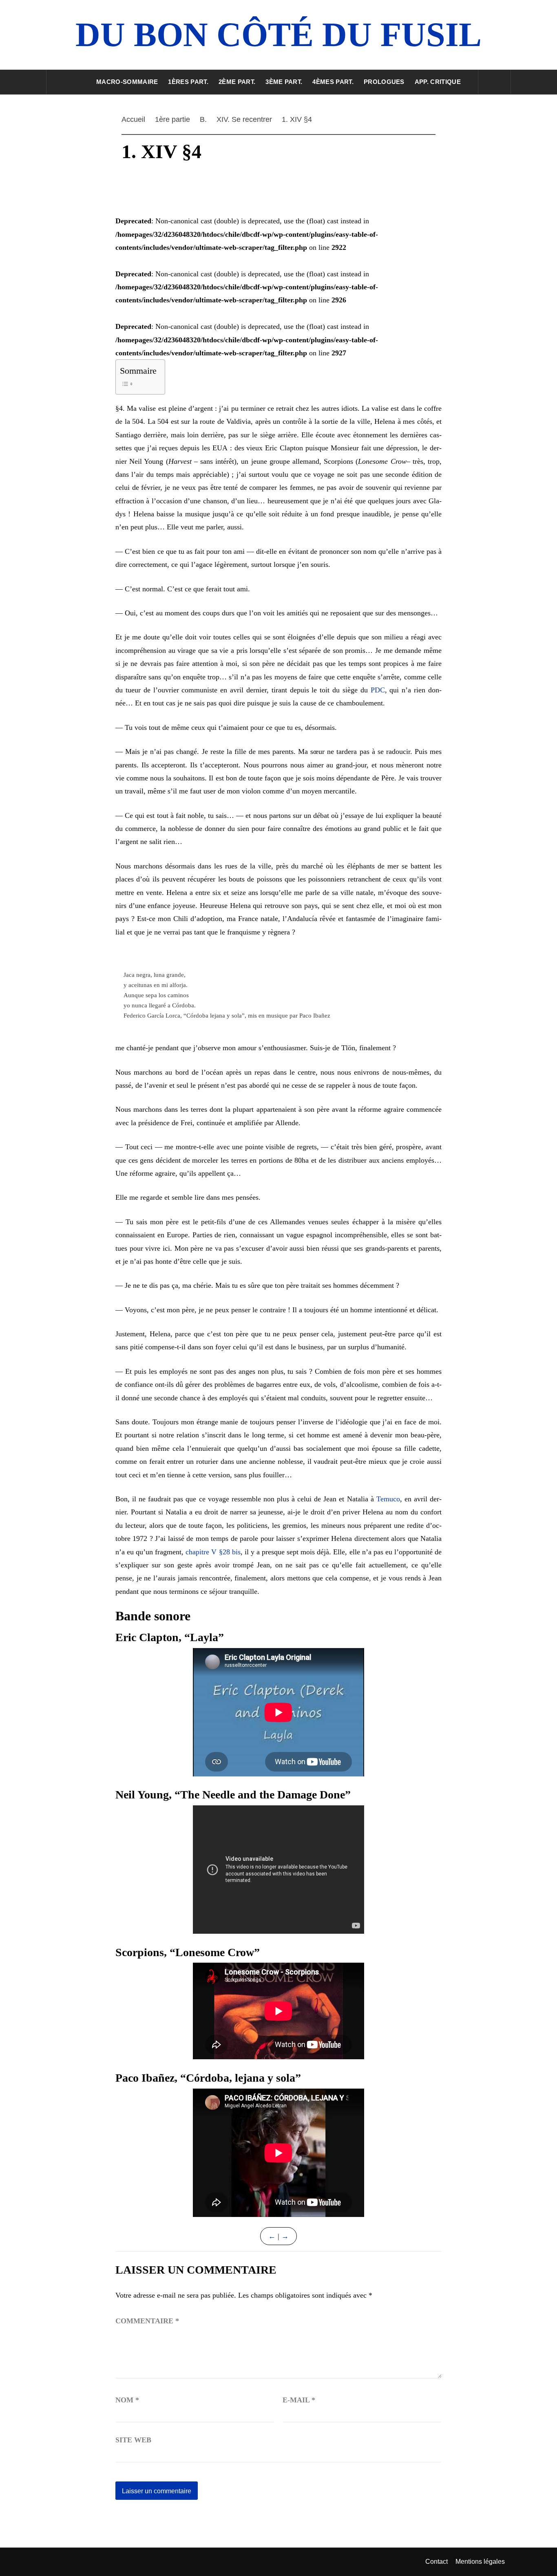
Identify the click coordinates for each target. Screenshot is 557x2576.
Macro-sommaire (127, 82)
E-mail (299, 2400)
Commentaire (147, 2321)
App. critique (438, 82)
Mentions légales (480, 2562)
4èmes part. (333, 82)
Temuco (388, 1499)
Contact (437, 2562)
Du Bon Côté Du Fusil (278, 34)
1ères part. (188, 82)
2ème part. (237, 82)
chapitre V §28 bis (213, 1552)
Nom (127, 2400)
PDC (378, 690)
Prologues (384, 82)
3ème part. (284, 82)
